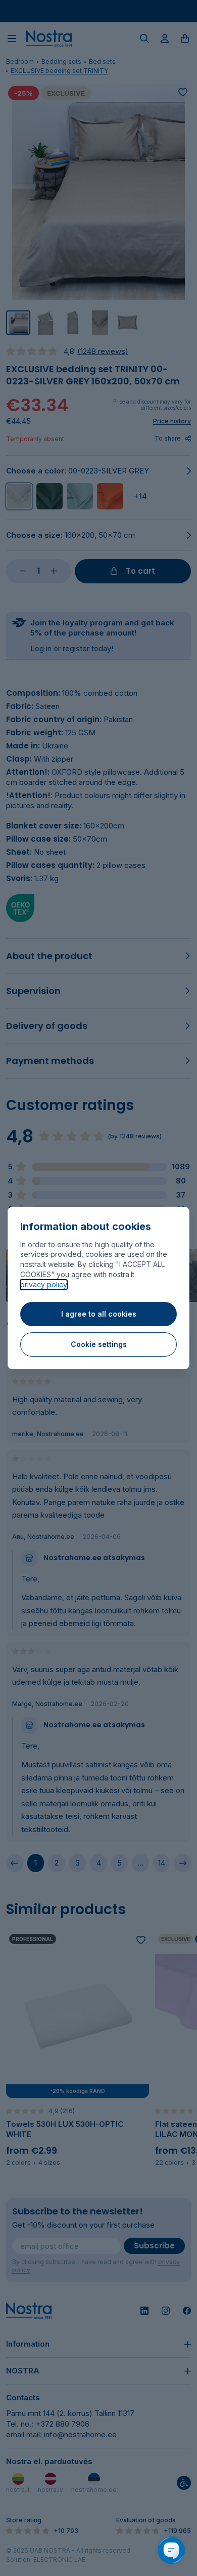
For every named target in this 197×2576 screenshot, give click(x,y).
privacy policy (44, 1284)
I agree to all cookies (99, 1314)
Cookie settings (99, 1344)
